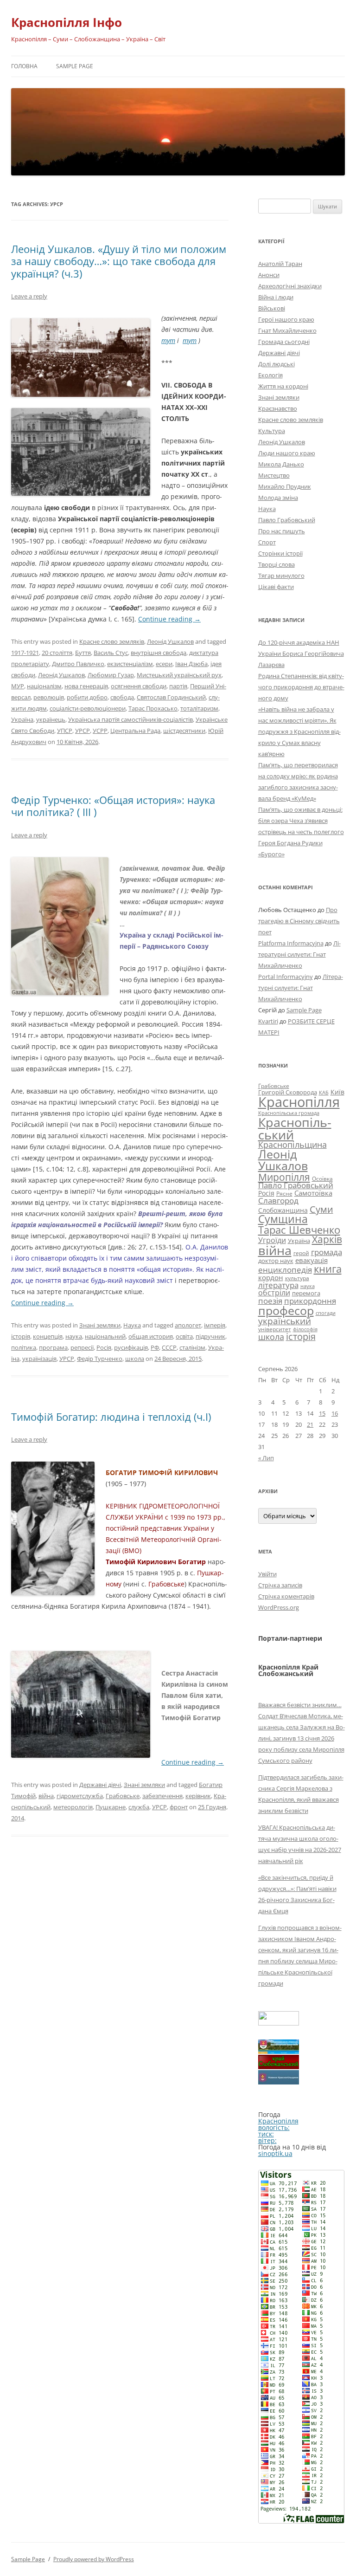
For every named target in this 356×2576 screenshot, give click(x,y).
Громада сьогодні (284, 342)
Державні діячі (100, 1785)
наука (74, 1336)
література (278, 1285)
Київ (337, 1092)
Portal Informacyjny (286, 977)
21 (310, 1424)
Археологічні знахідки (290, 286)
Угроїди (272, 1240)
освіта (184, 1336)
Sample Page (75, 66)
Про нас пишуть (282, 531)
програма (53, 1347)
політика (24, 1347)
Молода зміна (278, 498)
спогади (326, 1313)
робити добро (87, 697)
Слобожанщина (283, 1210)
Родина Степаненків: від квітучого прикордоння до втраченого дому (301, 687)
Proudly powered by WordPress (94, 2559)
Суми (321, 1209)
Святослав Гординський (171, 697)
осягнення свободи (139, 686)
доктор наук (276, 1261)
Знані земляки (100, 1325)
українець (51, 719)
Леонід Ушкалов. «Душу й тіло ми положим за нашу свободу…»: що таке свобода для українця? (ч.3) (119, 261)
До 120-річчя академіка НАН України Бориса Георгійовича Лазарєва (301, 654)
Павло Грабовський (287, 520)
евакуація (311, 1260)
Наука (132, 1325)
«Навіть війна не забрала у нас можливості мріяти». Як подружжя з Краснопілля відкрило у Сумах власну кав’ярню (299, 731)
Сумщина (283, 1219)
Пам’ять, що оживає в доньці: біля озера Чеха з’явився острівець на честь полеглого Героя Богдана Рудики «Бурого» (301, 832)
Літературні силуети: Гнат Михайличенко (299, 954)
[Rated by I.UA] (279, 2023)
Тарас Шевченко (299, 1230)
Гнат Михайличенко (287, 330)
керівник (198, 1796)
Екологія (270, 375)
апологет (188, 1325)
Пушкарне (111, 1807)
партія (178, 686)
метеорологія (73, 1807)
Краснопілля (299, 1102)
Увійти (267, 1574)
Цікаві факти (276, 587)
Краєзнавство (278, 408)
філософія (305, 1329)
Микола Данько (281, 464)
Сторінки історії (280, 553)
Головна (24, 66)
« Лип (266, 1458)
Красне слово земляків (112, 641)
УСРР (100, 731)
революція (49, 697)
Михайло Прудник (285, 486)
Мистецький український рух (179, 675)
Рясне (284, 1194)
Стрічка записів (280, 1585)
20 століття (57, 653)
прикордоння (310, 1301)
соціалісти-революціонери (88, 708)
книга (328, 1269)
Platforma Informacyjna (291, 943)
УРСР (83, 731)
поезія (270, 1301)
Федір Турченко (100, 1359)
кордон (271, 1277)
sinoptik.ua (275, 2153)
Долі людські (277, 364)
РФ (155, 1347)
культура (297, 1278)
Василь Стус (111, 653)
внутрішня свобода (159, 653)
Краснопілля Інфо (67, 22)
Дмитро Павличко (78, 664)
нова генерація (86, 686)
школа (135, 1359)
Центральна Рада (135, 731)
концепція (48, 1336)
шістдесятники (184, 731)
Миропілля (284, 1177)
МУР (18, 686)
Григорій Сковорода (288, 1092)
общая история (151, 1336)
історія (21, 1336)
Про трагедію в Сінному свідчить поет (299, 921)
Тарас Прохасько (153, 708)
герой (301, 1253)
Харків (327, 1239)
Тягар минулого (281, 576)
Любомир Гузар (111, 675)
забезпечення (162, 1796)
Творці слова (277, 564)
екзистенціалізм (130, 664)
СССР (169, 1347)
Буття (83, 653)
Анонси (269, 275)
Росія (104, 1347)
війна (46, 1796)
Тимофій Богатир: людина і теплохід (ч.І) (111, 1417)
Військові (272, 308)
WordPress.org (279, 1607)
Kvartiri (268, 1021)
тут (168, 340)
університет (275, 1329)
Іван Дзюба (191, 664)
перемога (306, 1293)
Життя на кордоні (283, 386)
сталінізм (192, 1347)
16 (335, 1413)
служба (139, 1807)
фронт (179, 1807)
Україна (22, 719)
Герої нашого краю (286, 319)
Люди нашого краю (287, 453)
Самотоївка (313, 1193)
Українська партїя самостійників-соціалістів (130, 719)
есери (164, 664)
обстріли (274, 1293)
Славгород (278, 1200)
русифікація (131, 1347)
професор (286, 1310)
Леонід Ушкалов (170, 641)
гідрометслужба (80, 1796)
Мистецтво (274, 475)
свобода (122, 697)
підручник (210, 1336)
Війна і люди (276, 297)
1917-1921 (25, 653)
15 (322, 1413)
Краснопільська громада (289, 1113)
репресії (82, 1347)
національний (105, 1336)
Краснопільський (295, 1128)
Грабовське (123, 1796)
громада (327, 1252)
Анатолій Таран (280, 264)
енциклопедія (285, 1270)
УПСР (65, 731)
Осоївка (322, 1179)
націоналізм (44, 686)
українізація (39, 1359)
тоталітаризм (199, 708)
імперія (215, 1325)
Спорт (267, 542)
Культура (272, 431)
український (285, 1321)
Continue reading (169, 619)
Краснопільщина (292, 1145)
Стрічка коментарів (286, 1596)
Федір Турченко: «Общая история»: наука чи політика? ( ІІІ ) (113, 806)
